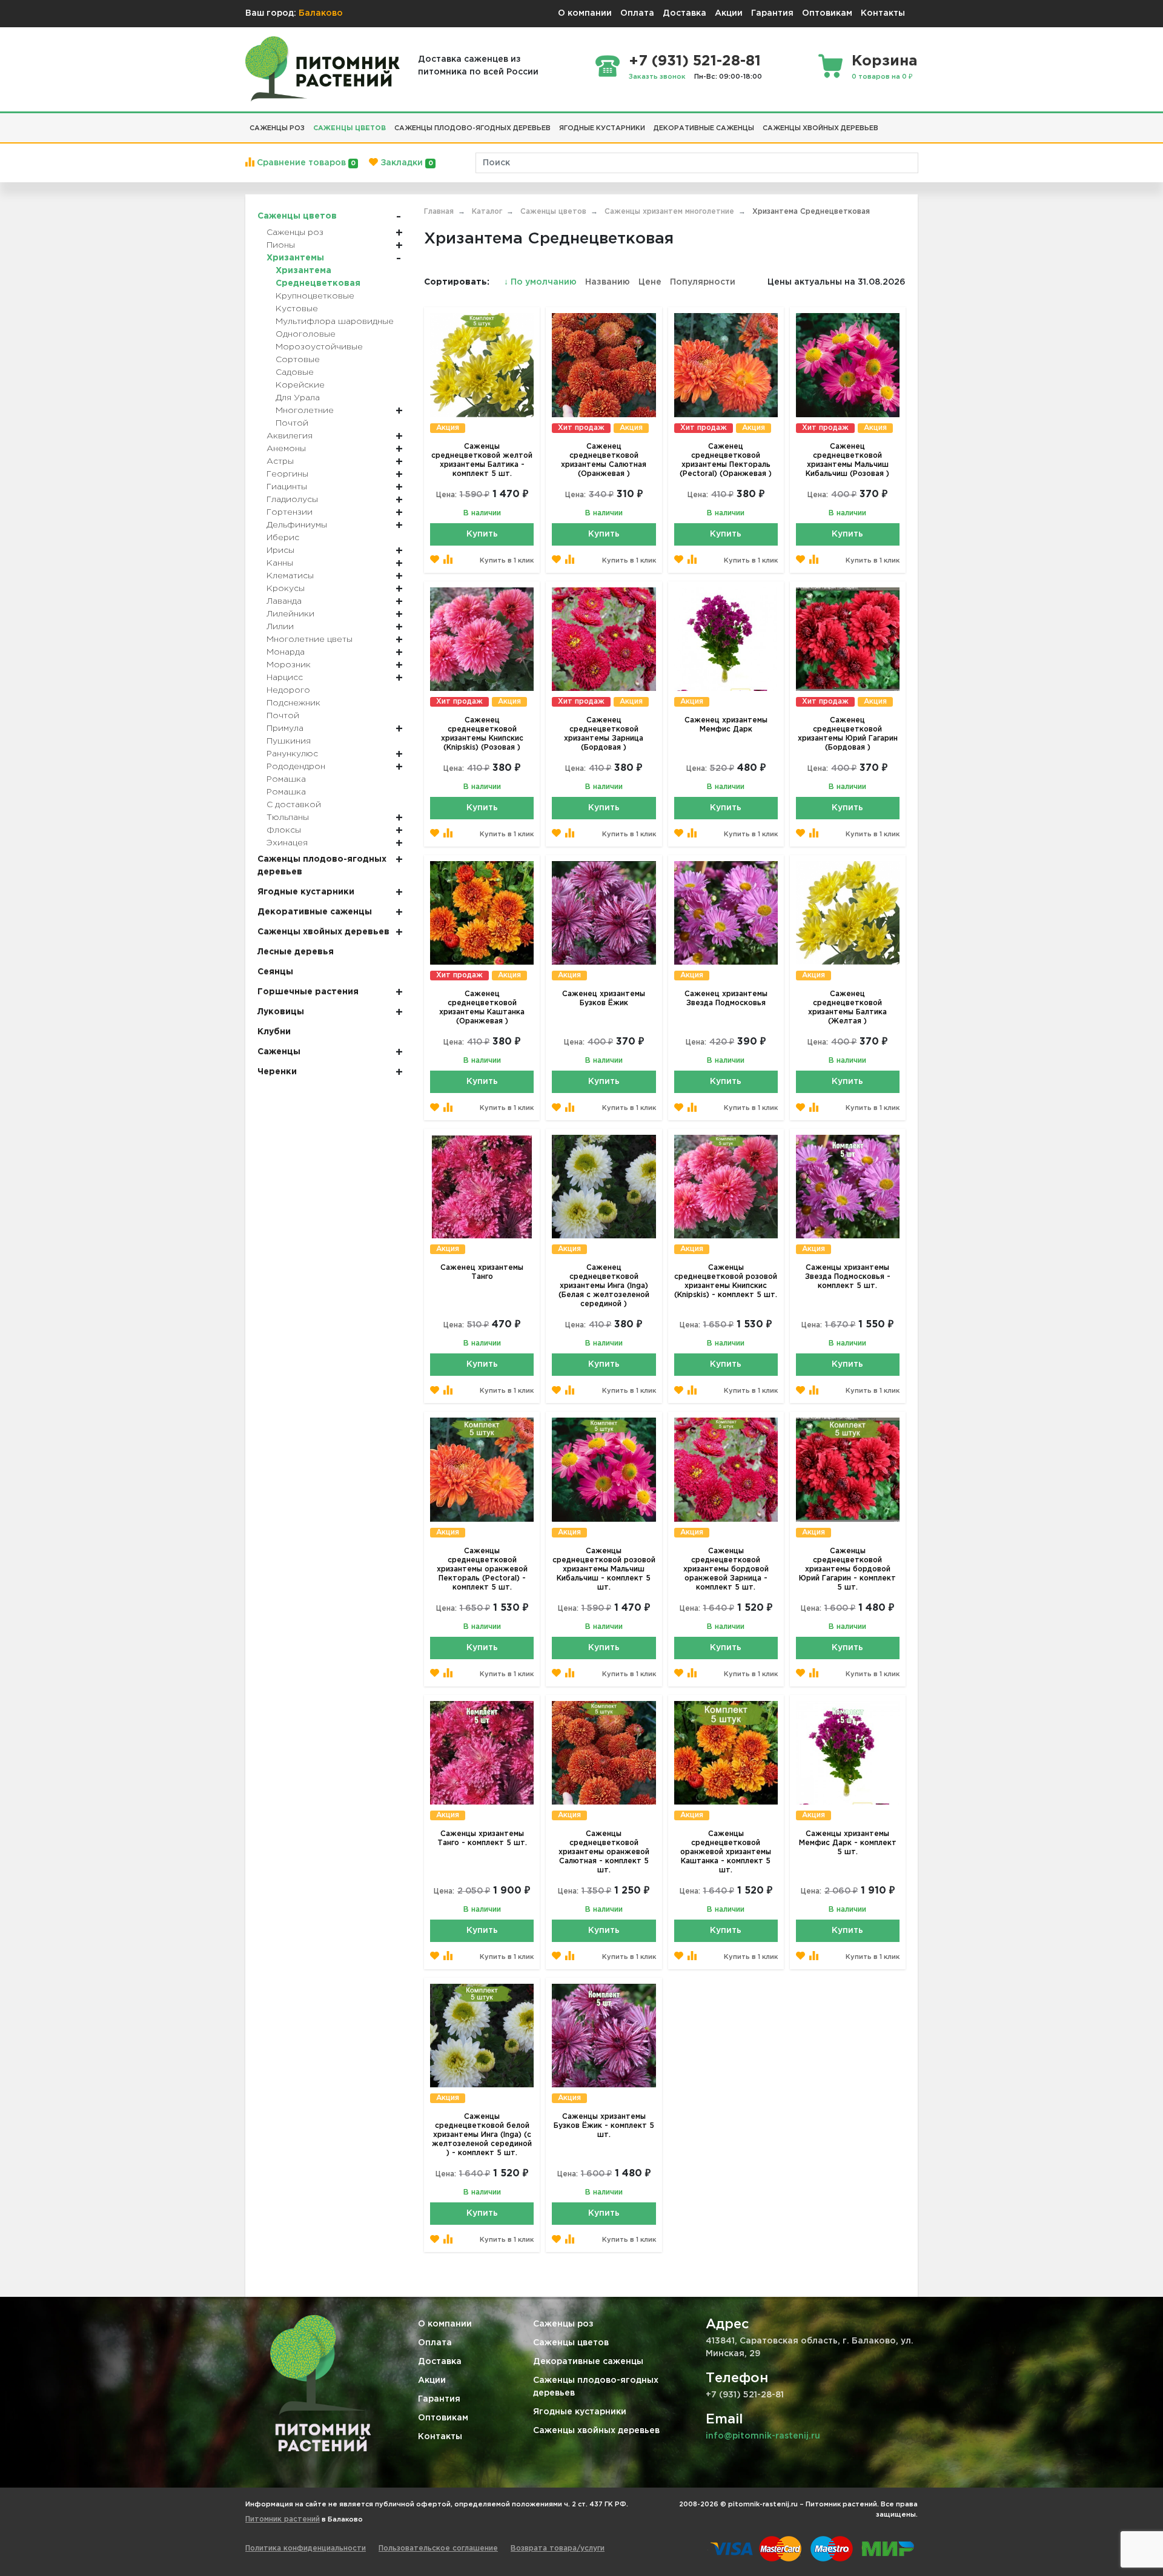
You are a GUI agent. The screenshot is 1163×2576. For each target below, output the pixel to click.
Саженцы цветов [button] (350, 128)
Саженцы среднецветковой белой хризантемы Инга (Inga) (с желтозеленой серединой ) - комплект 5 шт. (482, 2135)
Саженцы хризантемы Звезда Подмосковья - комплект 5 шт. (848, 1277)
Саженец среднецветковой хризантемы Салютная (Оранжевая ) (604, 460)
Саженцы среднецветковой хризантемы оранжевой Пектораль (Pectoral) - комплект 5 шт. (482, 1569)
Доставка (684, 13)
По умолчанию (542, 282)
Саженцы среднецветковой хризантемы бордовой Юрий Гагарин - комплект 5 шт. (847, 1569)
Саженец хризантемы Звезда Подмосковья (726, 999)
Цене (650, 282)
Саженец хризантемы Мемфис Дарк (726, 725)
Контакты (883, 13)
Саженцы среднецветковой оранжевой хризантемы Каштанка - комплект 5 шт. (726, 1852)
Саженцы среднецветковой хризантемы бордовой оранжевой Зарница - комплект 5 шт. (726, 1569)
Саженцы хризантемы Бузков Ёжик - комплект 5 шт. (604, 2126)
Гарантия (772, 13)
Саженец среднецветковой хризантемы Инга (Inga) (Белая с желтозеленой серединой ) (604, 1286)
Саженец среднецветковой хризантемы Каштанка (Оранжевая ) (482, 1008)
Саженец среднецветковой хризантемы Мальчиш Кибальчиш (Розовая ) (847, 460)
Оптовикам (827, 13)
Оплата (637, 13)
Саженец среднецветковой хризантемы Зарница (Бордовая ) (604, 734)
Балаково (321, 13)
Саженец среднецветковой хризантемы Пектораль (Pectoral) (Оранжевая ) (726, 460)
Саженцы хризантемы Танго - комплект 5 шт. (482, 1838)
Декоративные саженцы (588, 2362)
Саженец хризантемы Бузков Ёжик (604, 999)
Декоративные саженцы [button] (704, 128)
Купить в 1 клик (507, 561)
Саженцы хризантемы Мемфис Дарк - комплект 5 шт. (848, 1843)
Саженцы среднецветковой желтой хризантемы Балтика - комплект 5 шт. (482, 460)
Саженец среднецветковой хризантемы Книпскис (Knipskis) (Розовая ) (482, 734)
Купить (482, 534)
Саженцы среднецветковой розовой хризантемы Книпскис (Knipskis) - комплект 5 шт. (726, 1281)
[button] (887, 124)
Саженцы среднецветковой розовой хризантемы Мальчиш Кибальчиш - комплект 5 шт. (604, 1569)
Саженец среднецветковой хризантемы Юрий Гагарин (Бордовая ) (848, 734)
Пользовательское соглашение (438, 2548)
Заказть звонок (657, 77)
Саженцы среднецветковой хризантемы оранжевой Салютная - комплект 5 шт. (604, 1852)
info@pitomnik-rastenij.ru (763, 2436)
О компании (585, 13)
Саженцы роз (563, 2324)
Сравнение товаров (305, 163)
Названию (608, 282)
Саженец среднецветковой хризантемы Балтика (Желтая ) (847, 1008)
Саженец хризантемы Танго (482, 1272)
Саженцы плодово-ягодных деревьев (596, 2387)
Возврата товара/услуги (558, 2548)
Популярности (703, 282)
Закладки (405, 163)
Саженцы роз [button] (277, 128)
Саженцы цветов (571, 2343)
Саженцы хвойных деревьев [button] (820, 128)
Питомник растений (283, 2519)
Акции (729, 13)
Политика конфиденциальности (306, 2548)
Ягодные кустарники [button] (602, 128)
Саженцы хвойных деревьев (596, 2431)
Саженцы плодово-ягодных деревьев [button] (472, 128)
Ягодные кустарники (580, 2412)
